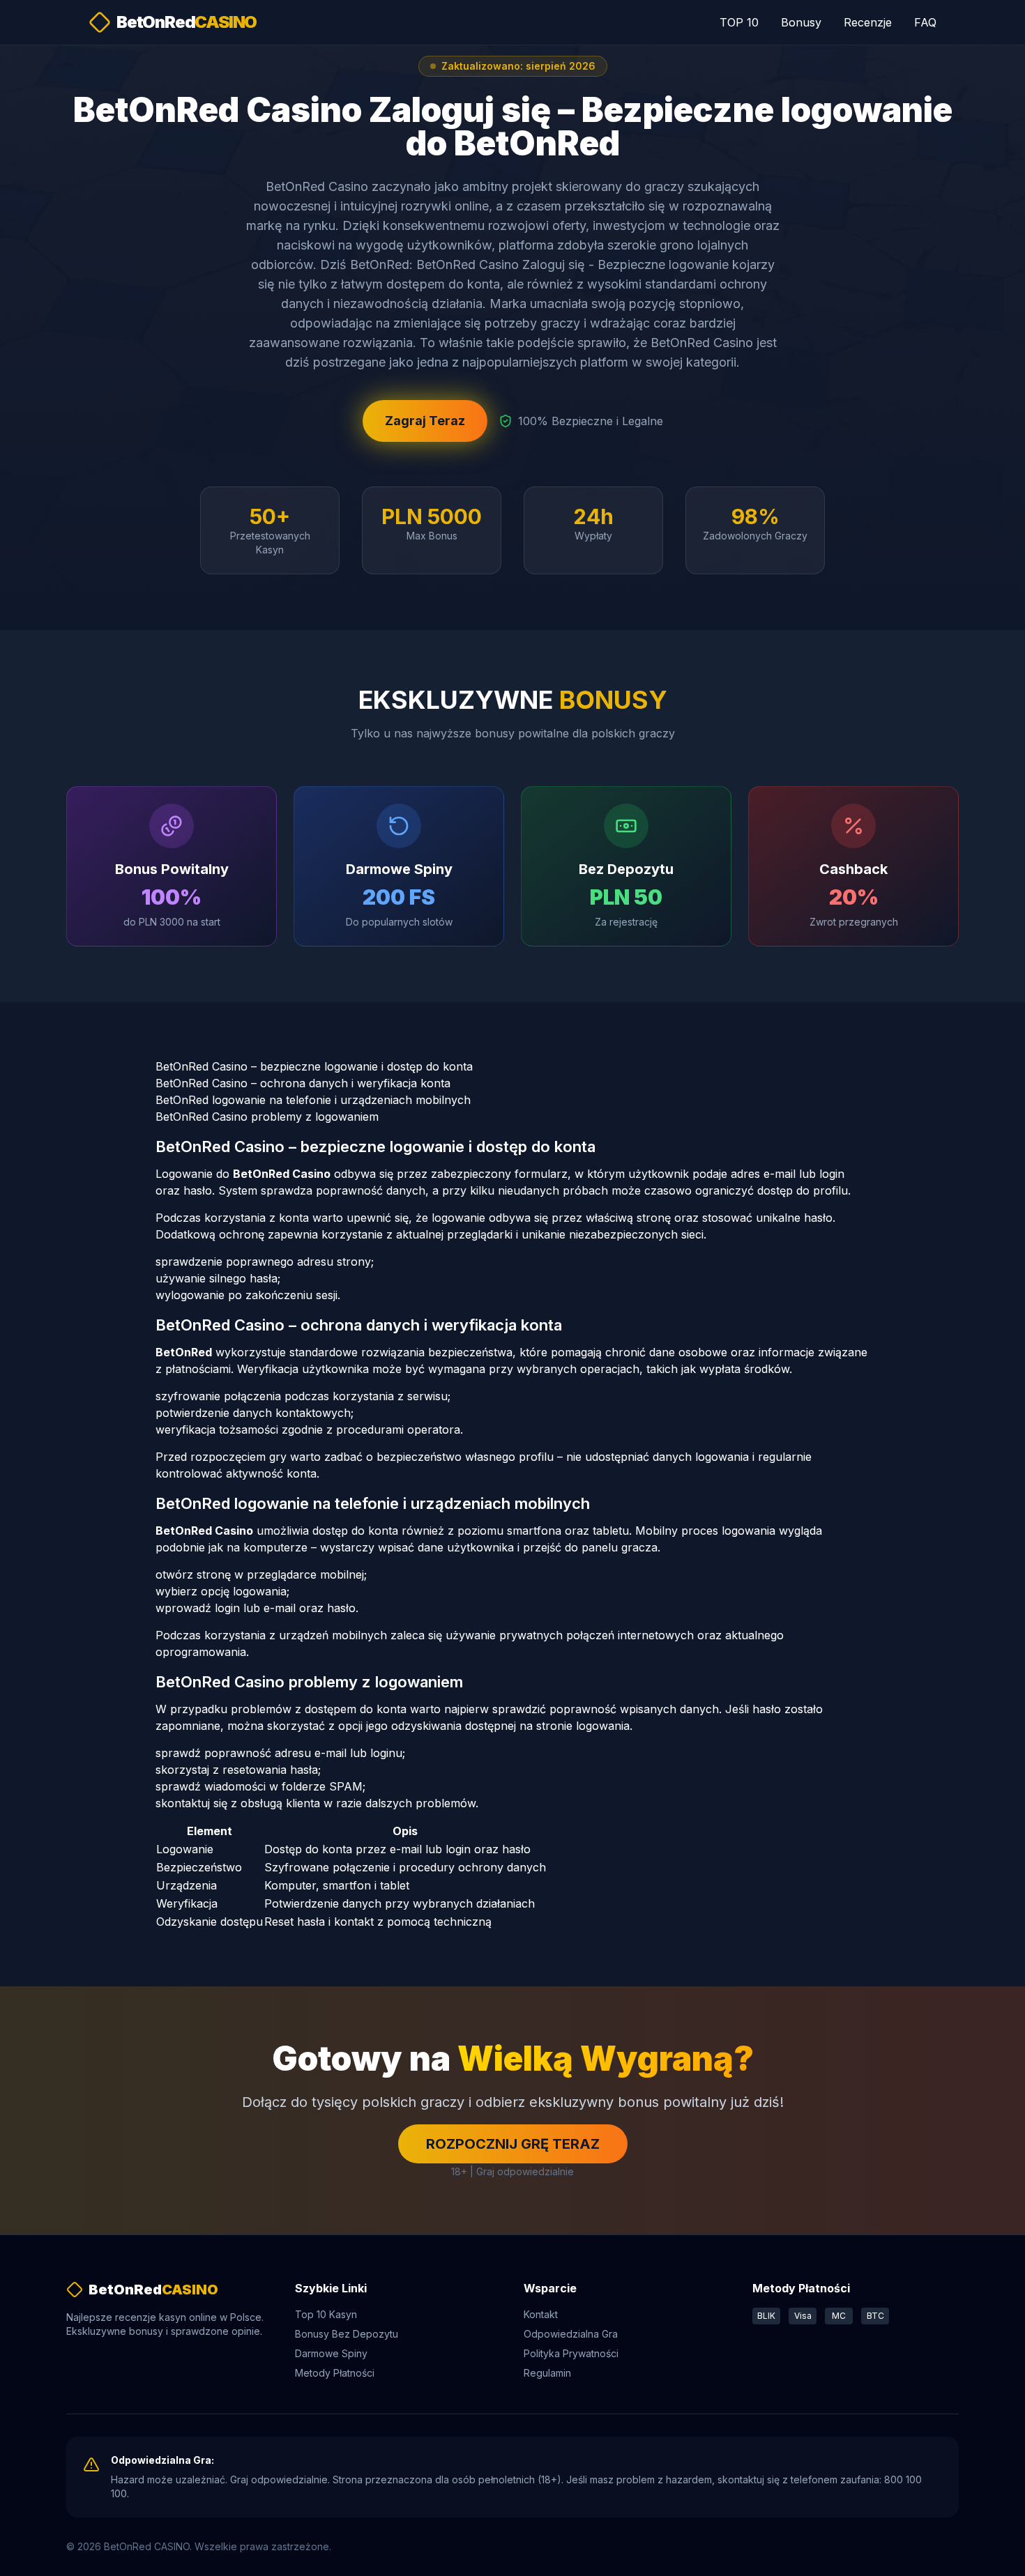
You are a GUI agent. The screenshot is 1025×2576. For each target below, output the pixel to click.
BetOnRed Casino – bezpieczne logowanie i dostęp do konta (314, 1066)
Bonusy (801, 22)
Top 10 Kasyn (326, 2314)
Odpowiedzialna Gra (571, 2334)
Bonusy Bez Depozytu (347, 2334)
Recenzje (868, 22)
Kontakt (541, 2314)
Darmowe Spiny (331, 2353)
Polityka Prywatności (571, 2353)
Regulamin (547, 2373)
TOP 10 (739, 22)
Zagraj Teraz (425, 421)
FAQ (925, 22)
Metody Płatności (335, 2373)
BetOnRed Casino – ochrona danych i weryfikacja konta (303, 1083)
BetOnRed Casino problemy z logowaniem (267, 1117)
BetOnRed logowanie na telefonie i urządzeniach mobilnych (313, 1100)
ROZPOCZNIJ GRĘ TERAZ (513, 2144)
